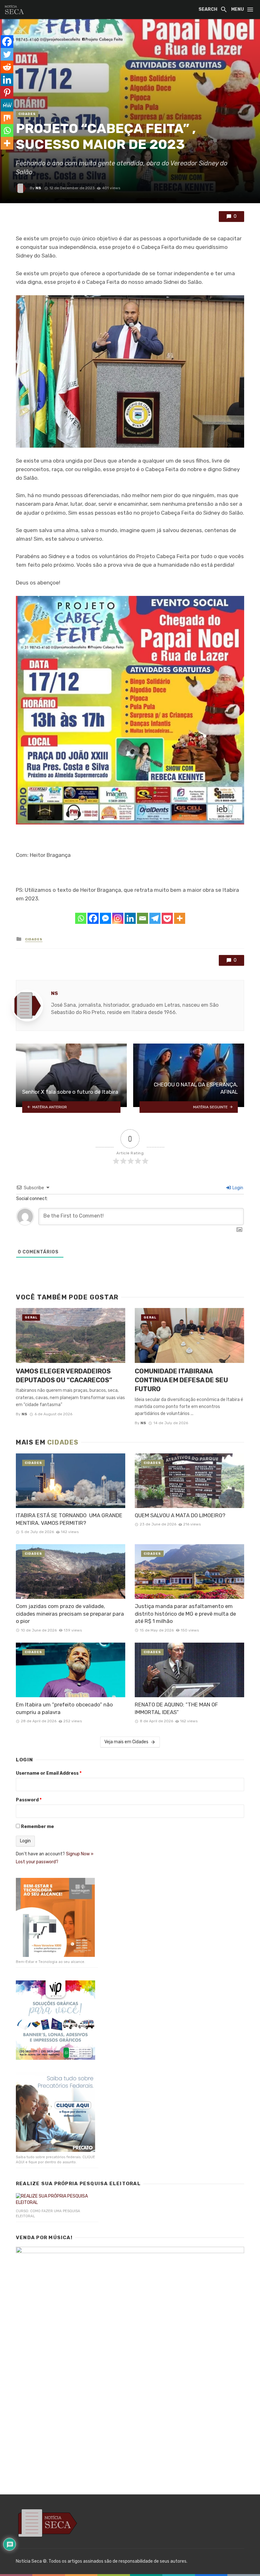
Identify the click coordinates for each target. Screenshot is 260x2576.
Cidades (27, 114)
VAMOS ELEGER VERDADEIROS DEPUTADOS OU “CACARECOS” (64, 1376)
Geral (31, 1318)
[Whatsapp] (81, 918)
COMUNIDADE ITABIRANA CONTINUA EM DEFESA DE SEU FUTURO (181, 1380)
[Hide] (3, 156)
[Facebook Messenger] (105, 918)
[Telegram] (155, 918)
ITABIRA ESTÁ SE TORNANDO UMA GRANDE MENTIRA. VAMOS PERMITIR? (69, 1519)
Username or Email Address (49, 1773)
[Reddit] (7, 67)
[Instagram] (118, 918)
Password (29, 1800)
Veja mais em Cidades (126, 1742)
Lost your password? (37, 1862)
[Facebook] (93, 918)
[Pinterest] (7, 92)
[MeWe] (7, 105)
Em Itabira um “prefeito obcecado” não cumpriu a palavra (64, 1708)
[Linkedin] (130, 918)
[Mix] (7, 118)
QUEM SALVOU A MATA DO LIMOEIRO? (180, 1515)
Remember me (37, 1827)
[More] (180, 918)
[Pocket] (167, 918)
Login (237, 1188)
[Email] (143, 918)
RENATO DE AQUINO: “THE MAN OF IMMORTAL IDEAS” (176, 1708)
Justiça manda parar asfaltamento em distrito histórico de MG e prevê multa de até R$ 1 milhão (185, 1614)
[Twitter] (7, 54)
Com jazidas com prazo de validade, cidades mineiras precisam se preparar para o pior (70, 1614)
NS (38, 188)
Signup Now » (80, 1854)
